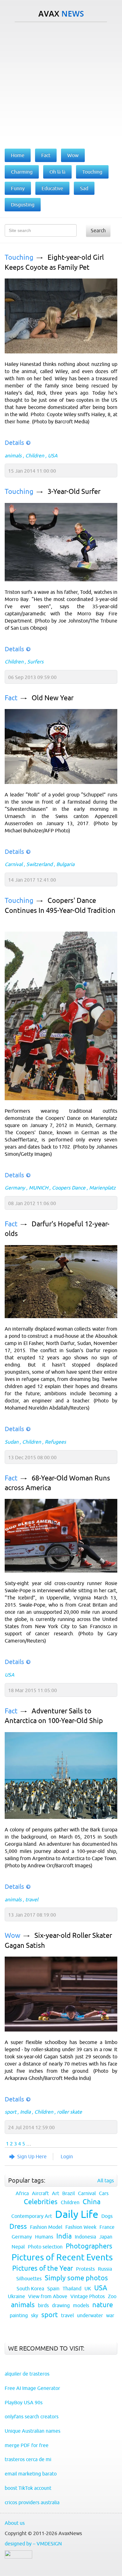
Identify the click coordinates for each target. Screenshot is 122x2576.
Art (56, 2193)
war (110, 2315)
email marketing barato (31, 2474)
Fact (11, 698)
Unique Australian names (33, 2431)
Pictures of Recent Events (62, 2257)
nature (103, 2305)
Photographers (89, 2246)
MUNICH (38, 1188)
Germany (15, 1188)
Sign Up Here (32, 2156)
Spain (53, 2288)
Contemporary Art (32, 2216)
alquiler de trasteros (27, 2374)
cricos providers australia (32, 2502)
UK (88, 2288)
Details (14, 443)
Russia (105, 2269)
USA (53, 456)
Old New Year (53, 698)
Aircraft (40, 2193)
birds (43, 2305)
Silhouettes (29, 2278)
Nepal (18, 2247)
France (107, 2227)
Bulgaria (65, 864)
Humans (44, 2237)
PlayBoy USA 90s (24, 2402)
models (81, 2305)
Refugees (55, 1442)
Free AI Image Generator (32, 2388)
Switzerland (39, 864)
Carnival (14, 864)
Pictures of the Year (43, 2268)
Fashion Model (46, 2227)
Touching (19, 257)
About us (15, 2523)
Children (35, 456)
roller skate (69, 2112)
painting (19, 2315)
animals (13, 456)
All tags (106, 2180)
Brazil (69, 2193)
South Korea (30, 2288)
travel (32, 1899)
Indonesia (85, 2237)
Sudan (12, 1442)
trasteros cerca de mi (28, 2459)
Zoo (112, 2296)
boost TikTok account (28, 2488)
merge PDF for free (27, 2445)
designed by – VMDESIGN (33, 2544)
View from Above (48, 2296)
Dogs (107, 2216)
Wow (13, 1936)
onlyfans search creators (32, 2416)
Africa (22, 2193)
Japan (106, 2237)
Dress (18, 2226)
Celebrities (41, 2202)
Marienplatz (102, 1188)
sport (10, 2112)
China (91, 2202)
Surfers (35, 662)
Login (67, 2156)
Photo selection (45, 2247)
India (25, 2112)
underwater (90, 2315)
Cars (104, 2193)
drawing (61, 2305)
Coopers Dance (69, 1188)
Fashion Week (81, 2227)
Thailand (72, 2288)
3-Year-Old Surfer (74, 492)
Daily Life (77, 2214)
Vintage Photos (88, 2296)
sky (35, 2315)
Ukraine (16, 2296)
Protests (85, 2269)
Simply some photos (76, 2278)
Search (98, 230)
